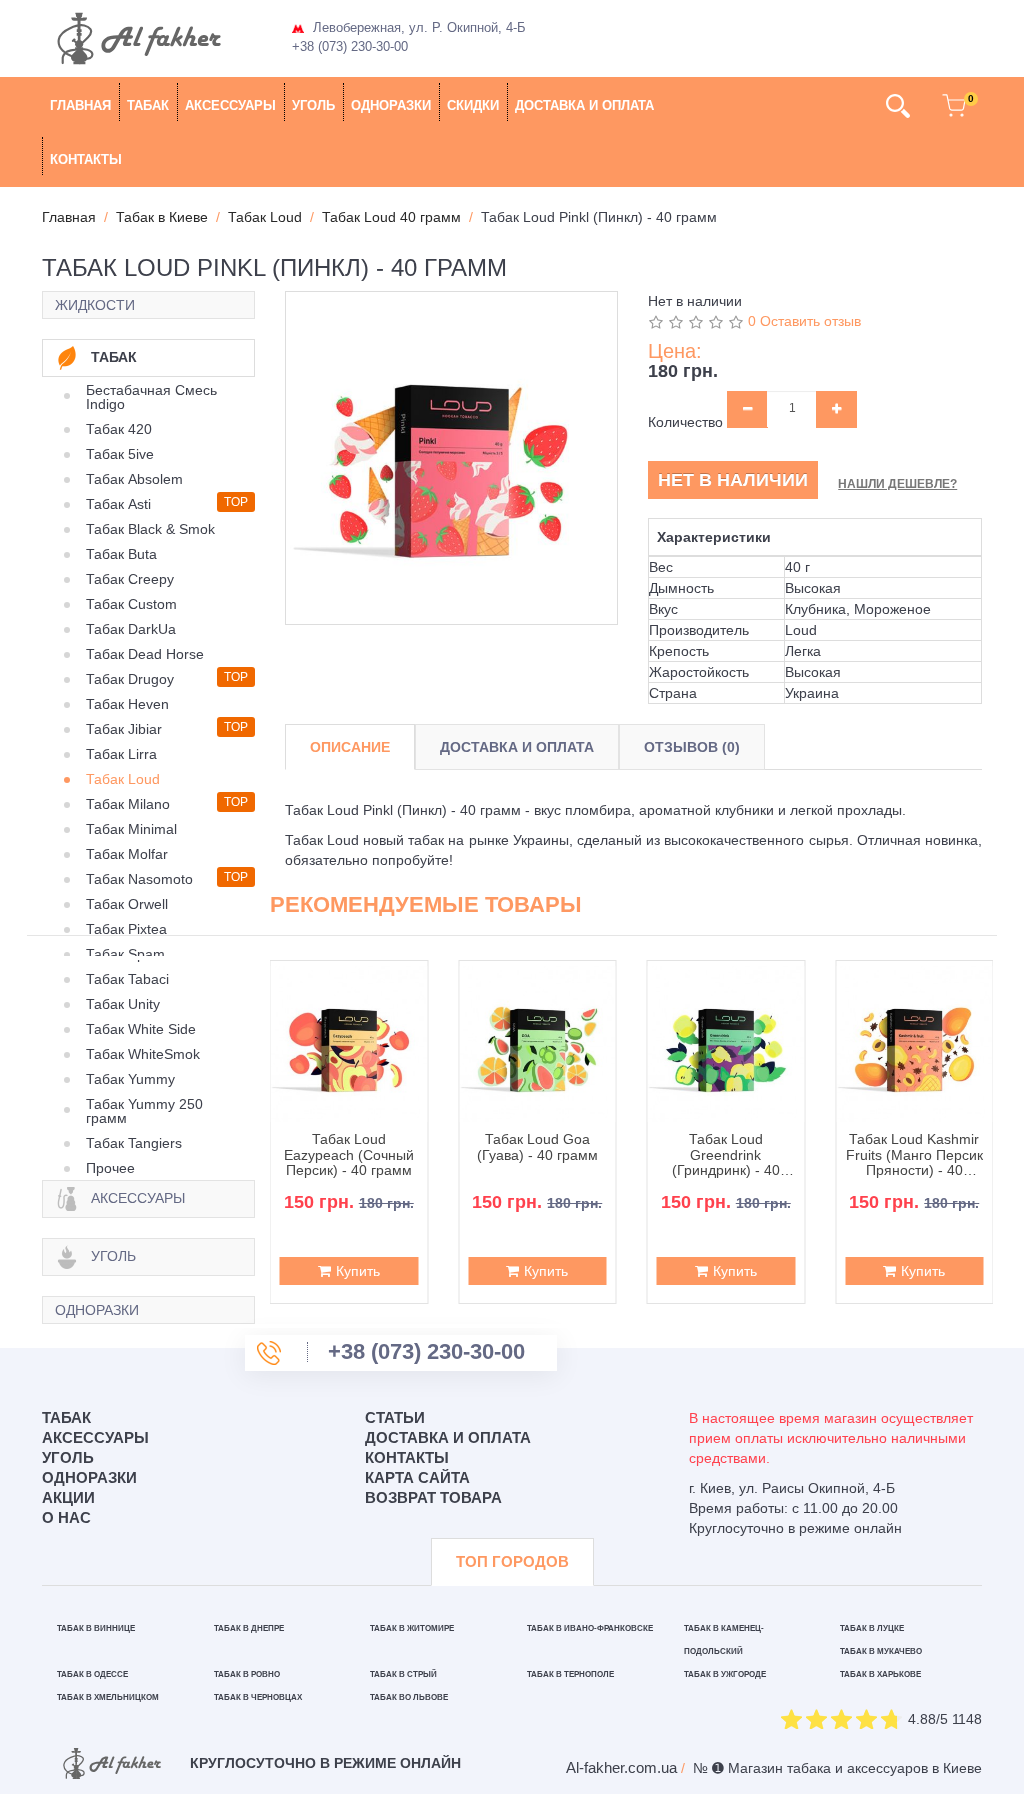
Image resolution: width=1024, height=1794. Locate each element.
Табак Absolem (134, 479)
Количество (685, 422)
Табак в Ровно (247, 1674)
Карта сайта (417, 1477)
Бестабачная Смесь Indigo (151, 397)
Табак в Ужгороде (725, 1674)
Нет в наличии (733, 480)
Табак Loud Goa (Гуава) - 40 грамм (537, 1147)
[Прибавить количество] (836, 409)
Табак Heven (127, 704)
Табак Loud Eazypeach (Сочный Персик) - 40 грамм (349, 1155)
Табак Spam (125, 954)
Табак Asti (118, 504)
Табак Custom (131, 604)
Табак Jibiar (124, 729)
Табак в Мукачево (881, 1651)
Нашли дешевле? (897, 484)
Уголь (313, 105)
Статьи (395, 1417)
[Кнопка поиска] (897, 106)
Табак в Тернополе (570, 1674)
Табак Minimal (131, 829)
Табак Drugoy (130, 679)
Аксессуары (230, 105)
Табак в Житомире (412, 1628)
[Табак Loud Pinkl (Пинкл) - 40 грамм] (452, 458)
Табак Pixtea (126, 929)
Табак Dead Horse (145, 654)
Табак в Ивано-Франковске (590, 1628)
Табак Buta (121, 554)
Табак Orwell (127, 904)
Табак (148, 105)
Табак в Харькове (880, 1674)
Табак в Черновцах (258, 1697)
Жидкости (95, 305)
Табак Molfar (127, 854)
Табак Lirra (121, 754)
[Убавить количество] (747, 409)
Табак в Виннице (96, 1628)
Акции (68, 1497)
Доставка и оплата (584, 105)
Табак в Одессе (92, 1674)
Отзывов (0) (692, 747)
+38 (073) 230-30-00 (350, 46)
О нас (66, 1517)
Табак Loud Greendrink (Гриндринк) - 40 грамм (726, 1155)
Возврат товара (433, 1497)
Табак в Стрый (403, 1674)
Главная (80, 105)
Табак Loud (123, 779)
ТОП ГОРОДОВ (512, 1561)
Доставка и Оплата (517, 747)
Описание (350, 747)
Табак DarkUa (131, 629)
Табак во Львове (409, 1697)
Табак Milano (128, 804)
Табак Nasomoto (139, 879)
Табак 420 (119, 429)
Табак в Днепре (249, 1628)
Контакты (86, 159)
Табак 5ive (120, 454)
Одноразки (391, 105)
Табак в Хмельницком (108, 1697)
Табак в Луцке (872, 1628)
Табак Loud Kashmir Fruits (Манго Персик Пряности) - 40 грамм (914, 1155)
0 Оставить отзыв (804, 321)
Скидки (473, 105)
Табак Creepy (130, 579)
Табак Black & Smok (150, 529)
